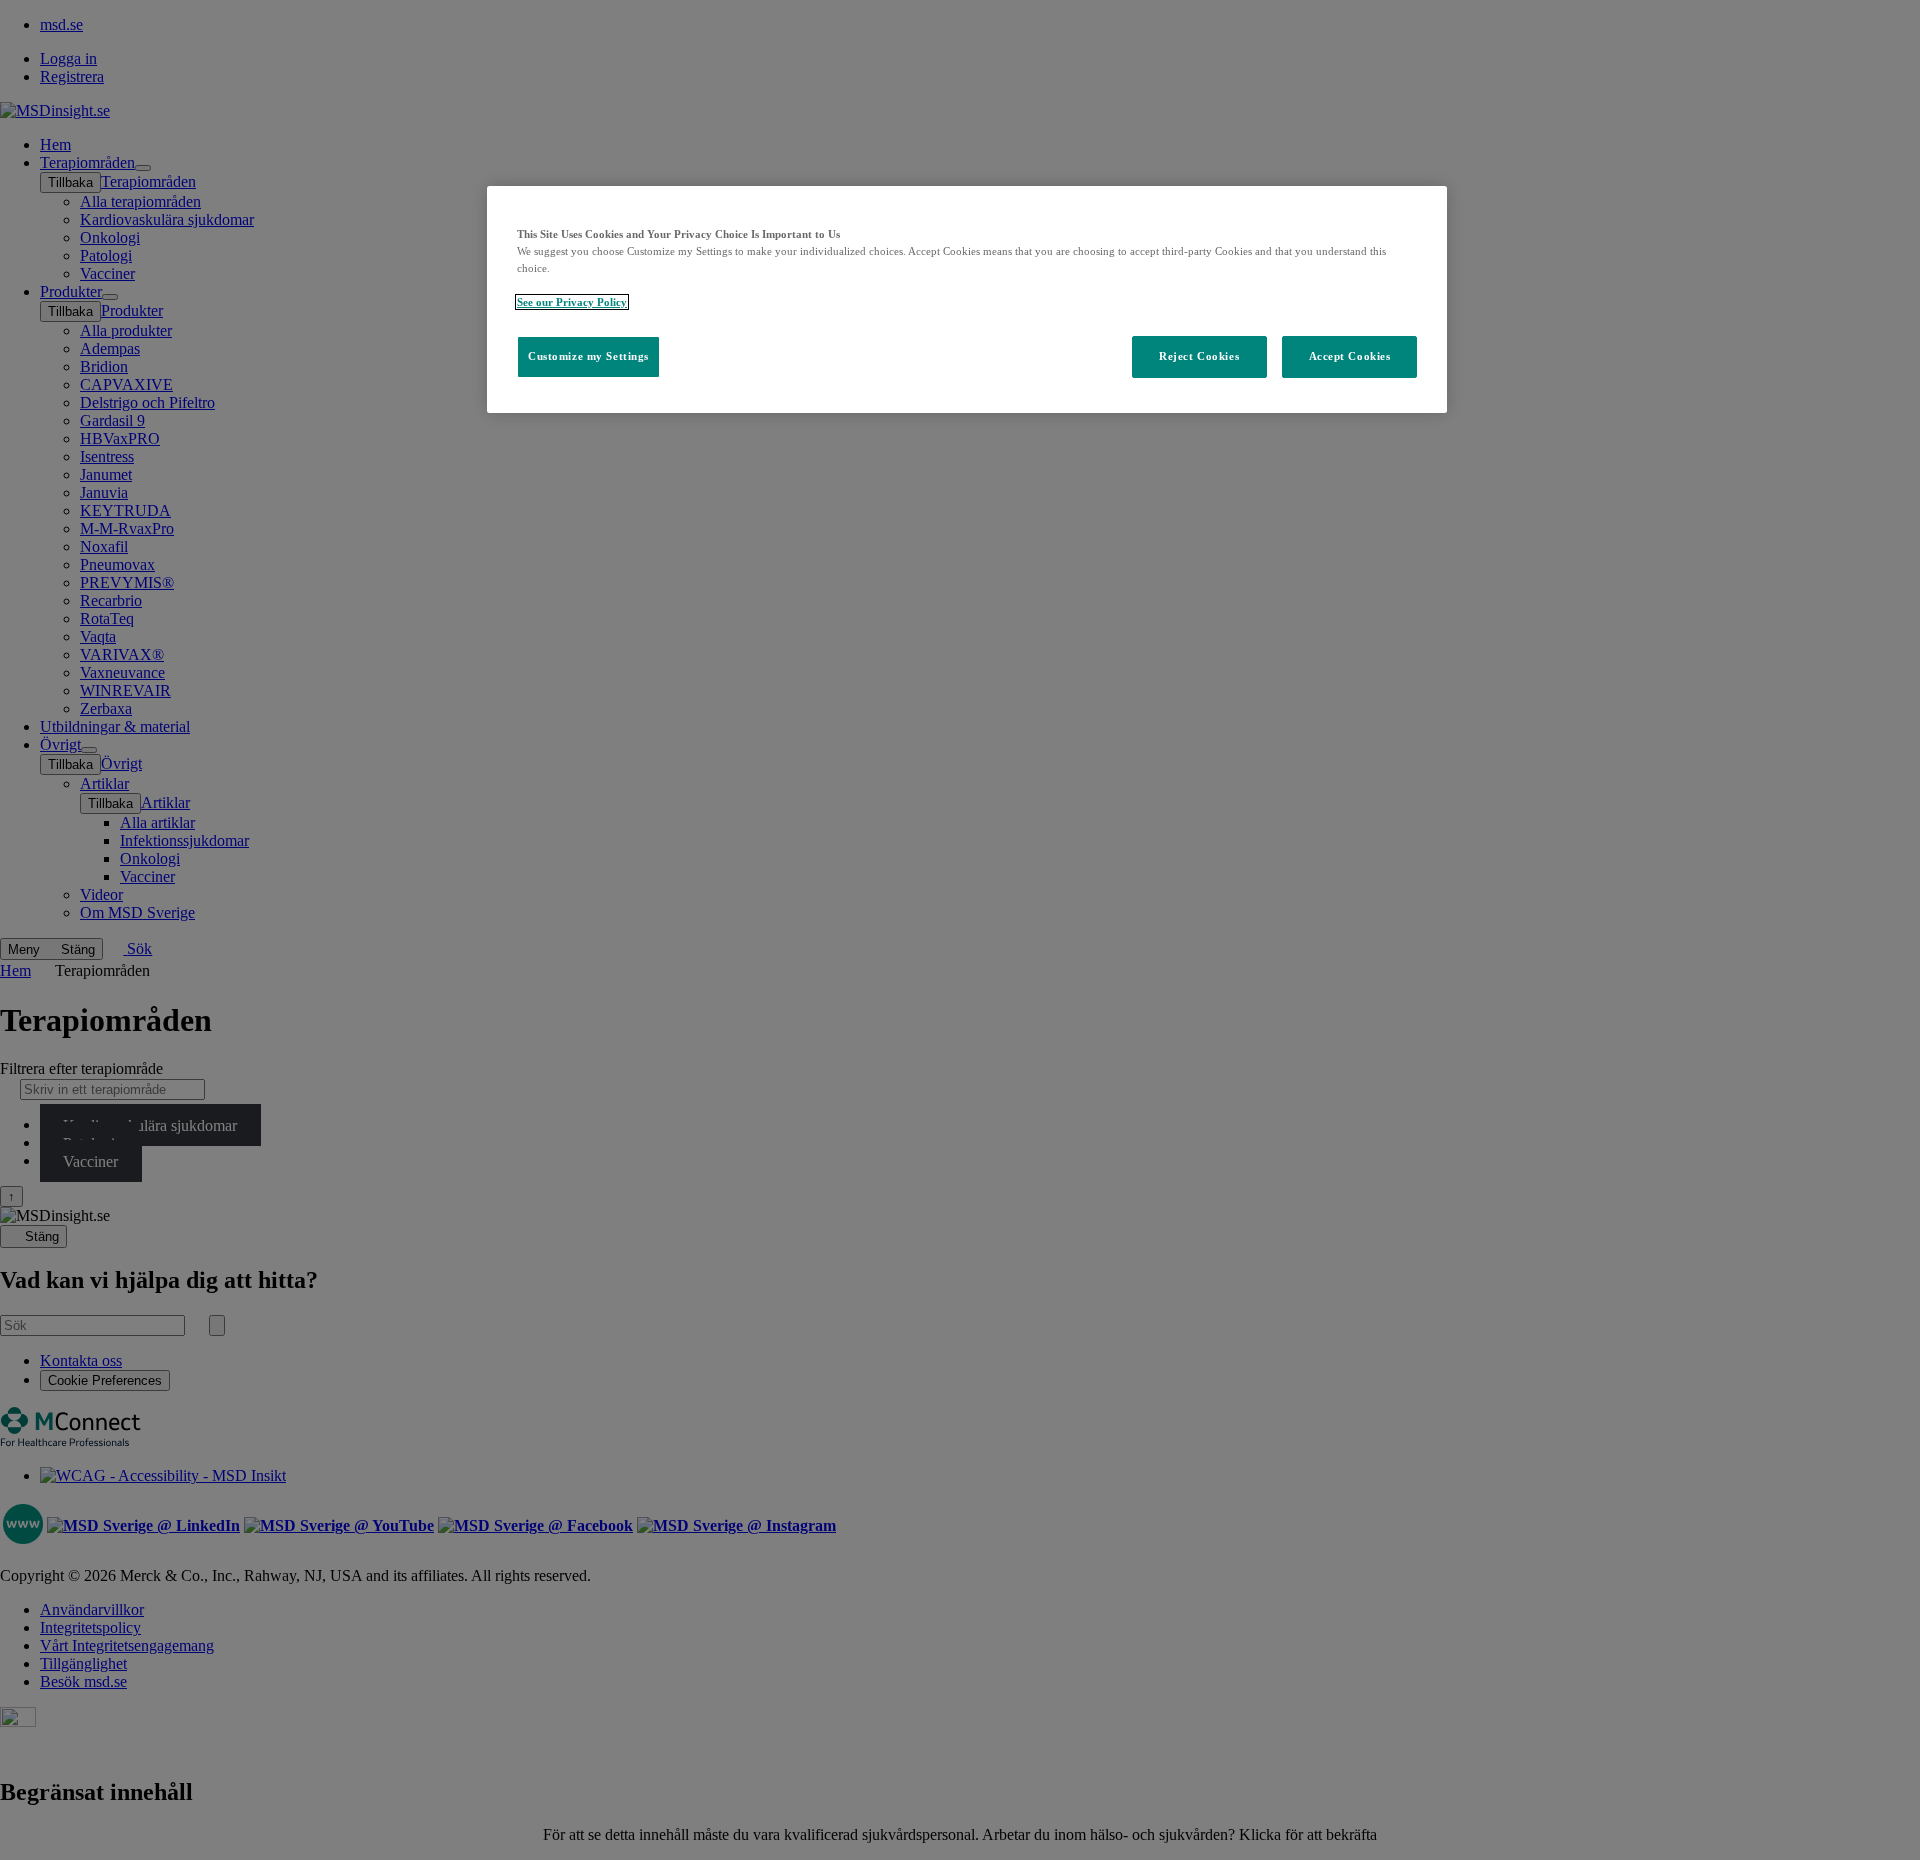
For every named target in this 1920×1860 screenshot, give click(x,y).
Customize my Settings (588, 356)
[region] (967, 299)
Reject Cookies (1199, 356)
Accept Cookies (1350, 356)
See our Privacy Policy (572, 302)
